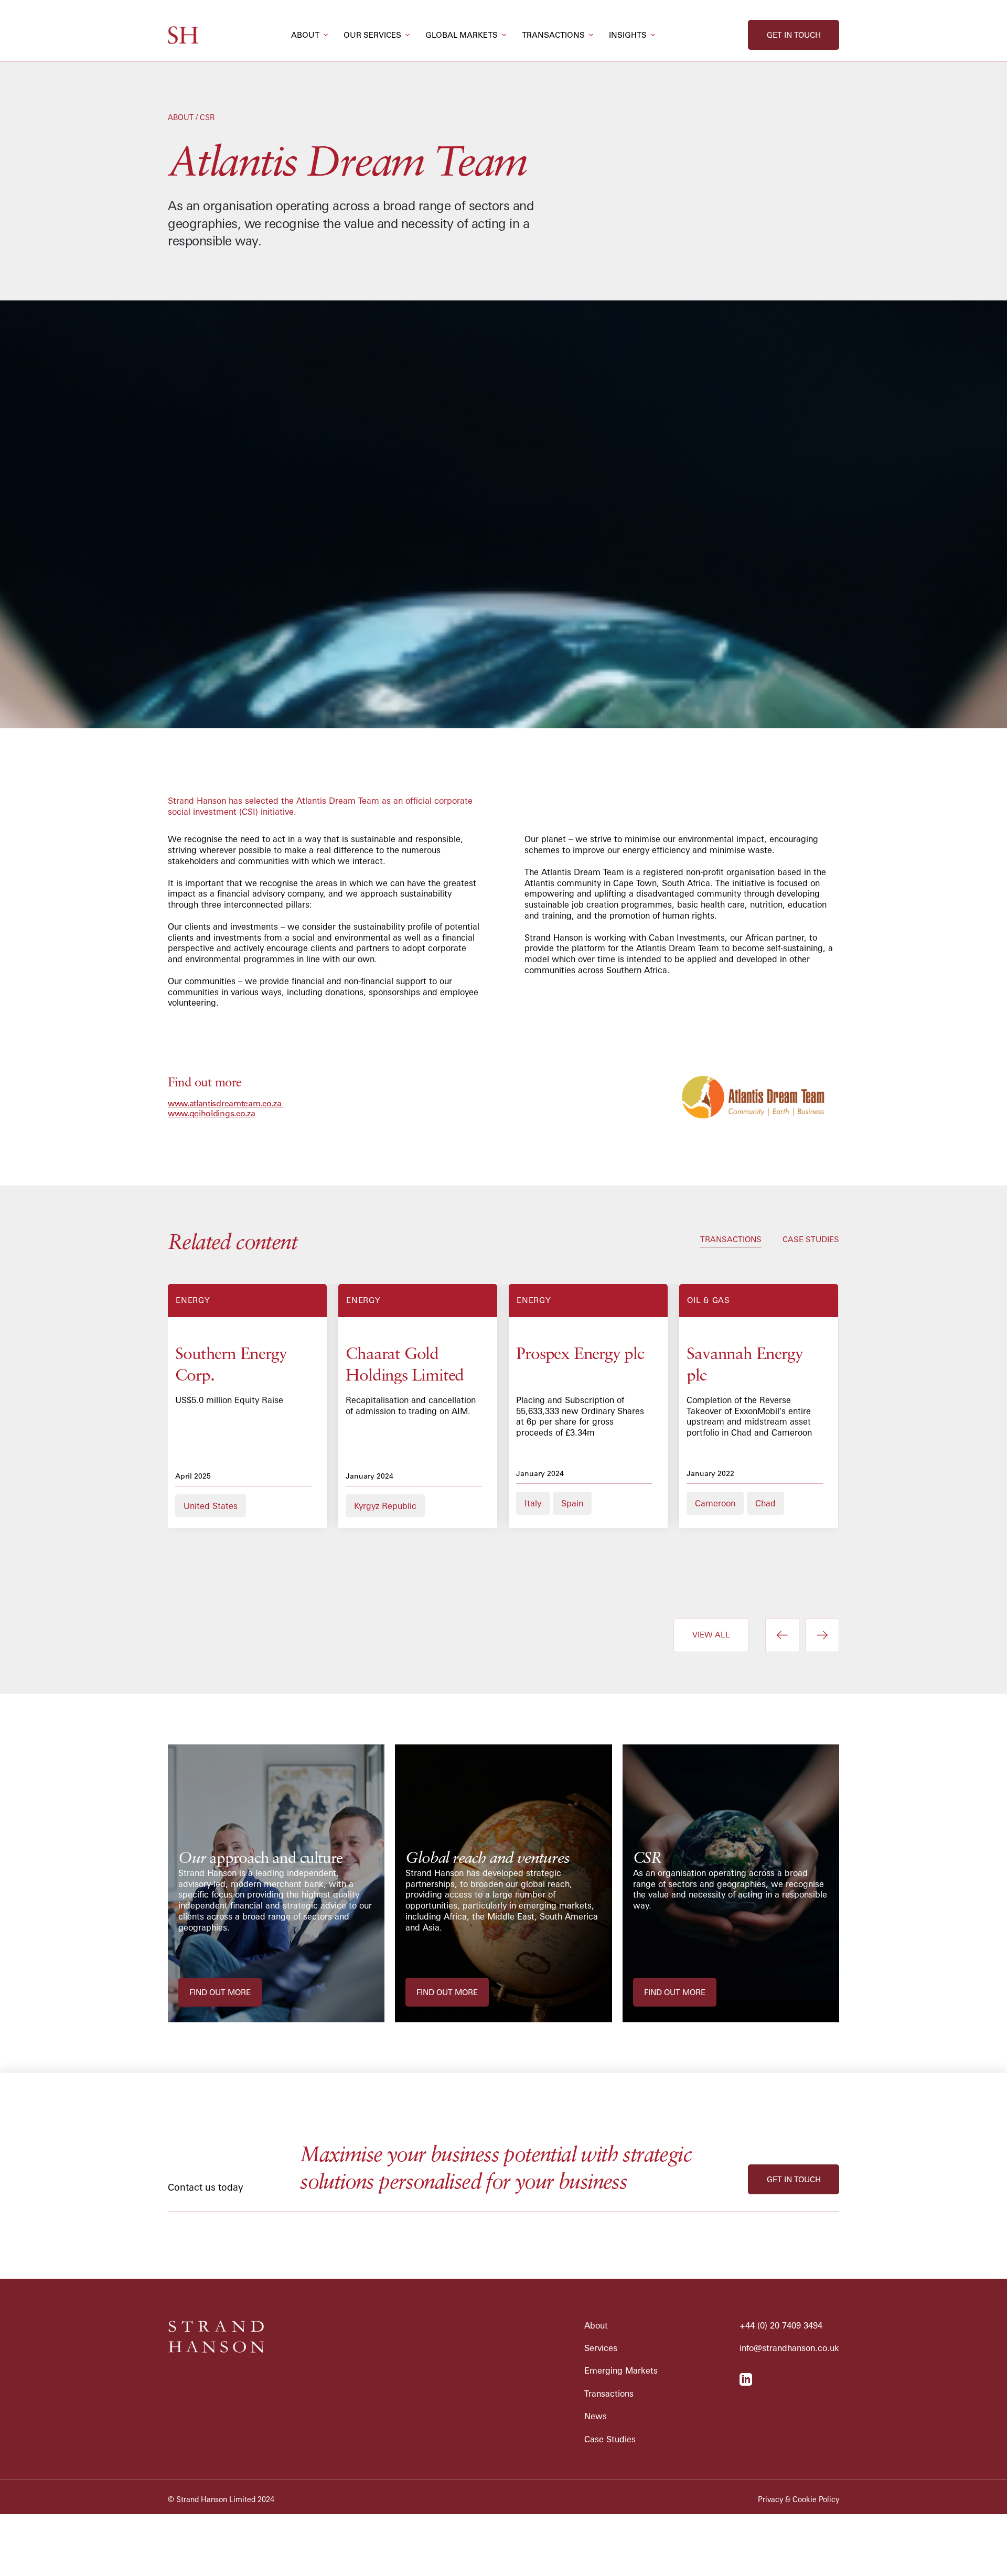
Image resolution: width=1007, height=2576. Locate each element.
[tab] (731, 1240)
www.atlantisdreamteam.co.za (226, 1103)
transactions (553, 35)
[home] (183, 35)
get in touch (794, 35)
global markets (462, 35)
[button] (309, 35)
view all (711, 1635)
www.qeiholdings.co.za (211, 1113)
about (305, 35)
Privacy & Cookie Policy (799, 2499)
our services (372, 35)
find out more (220, 1992)
